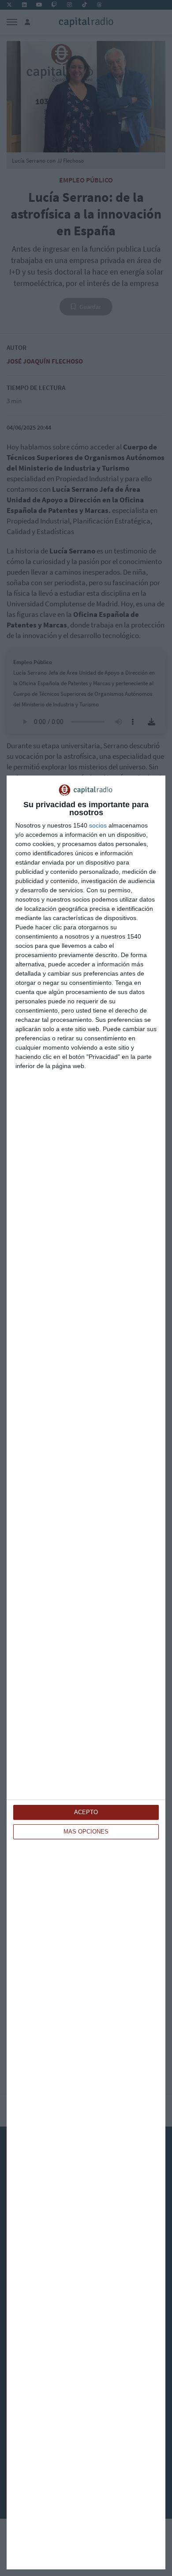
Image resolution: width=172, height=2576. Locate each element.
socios (98, 825)
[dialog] (86, 1672)
